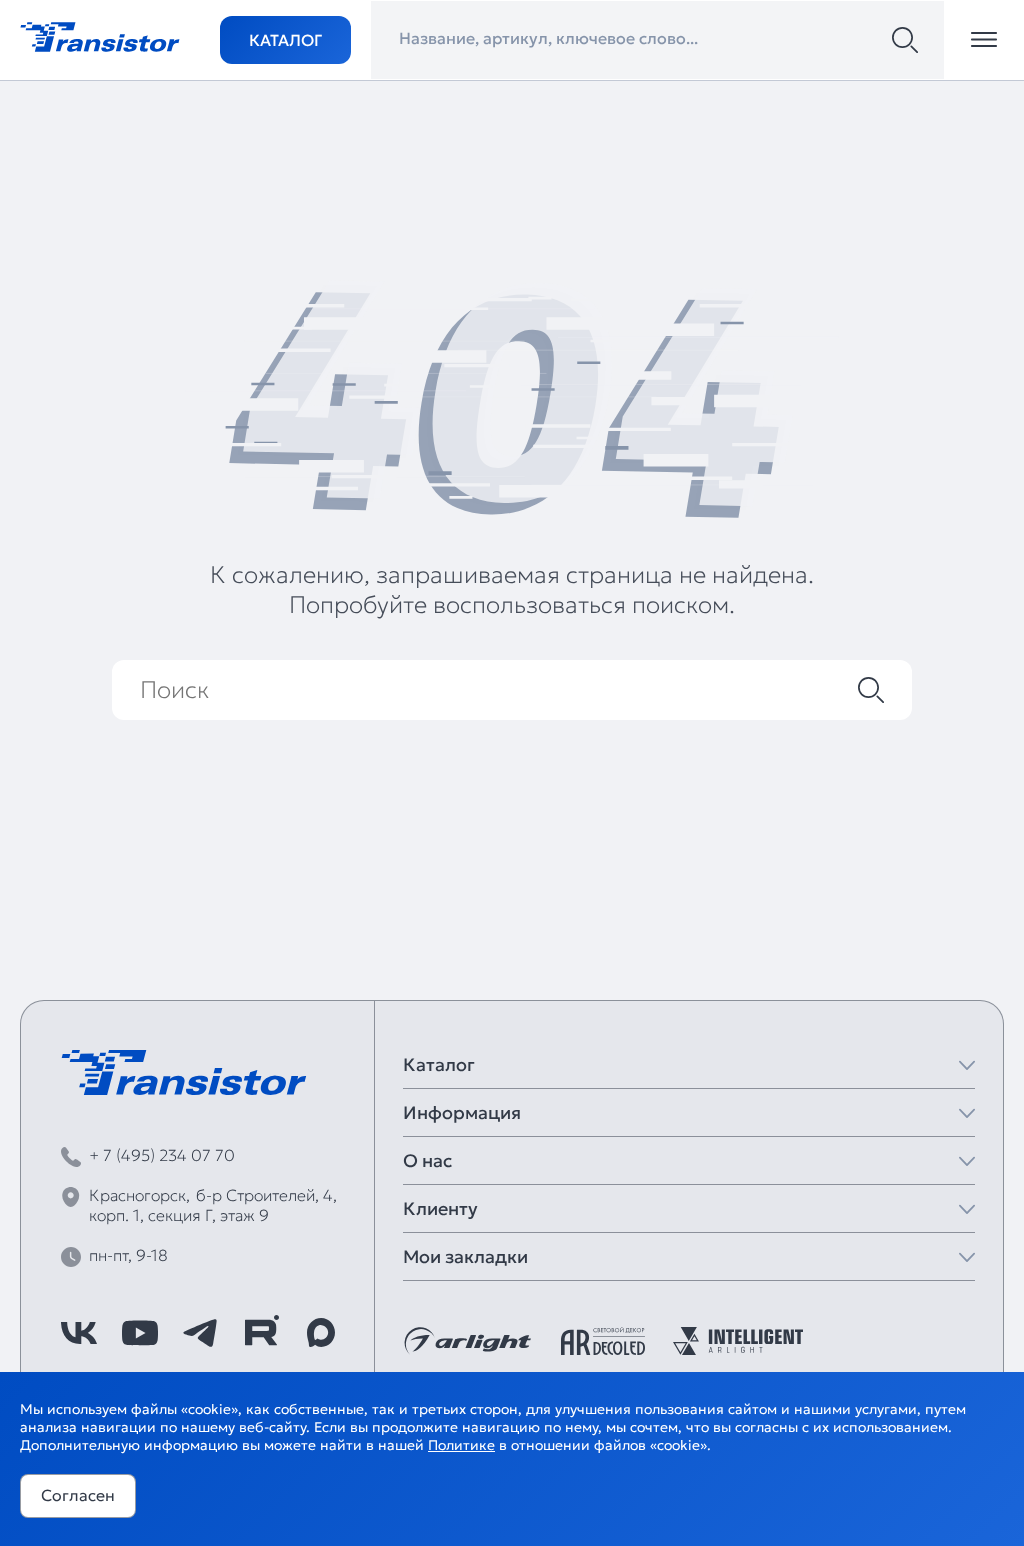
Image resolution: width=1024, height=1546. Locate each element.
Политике (461, 1445)
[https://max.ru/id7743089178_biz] (321, 1333)
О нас (427, 1160)
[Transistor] (100, 35)
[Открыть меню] (984, 40)
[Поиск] (905, 40)
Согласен (78, 1495)
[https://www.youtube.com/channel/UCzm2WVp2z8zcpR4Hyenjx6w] (140, 1333)
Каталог (285, 40)
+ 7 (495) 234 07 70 (162, 1155)
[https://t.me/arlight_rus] (200, 1333)
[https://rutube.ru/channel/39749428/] (261, 1333)
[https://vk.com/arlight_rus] (79, 1333)
